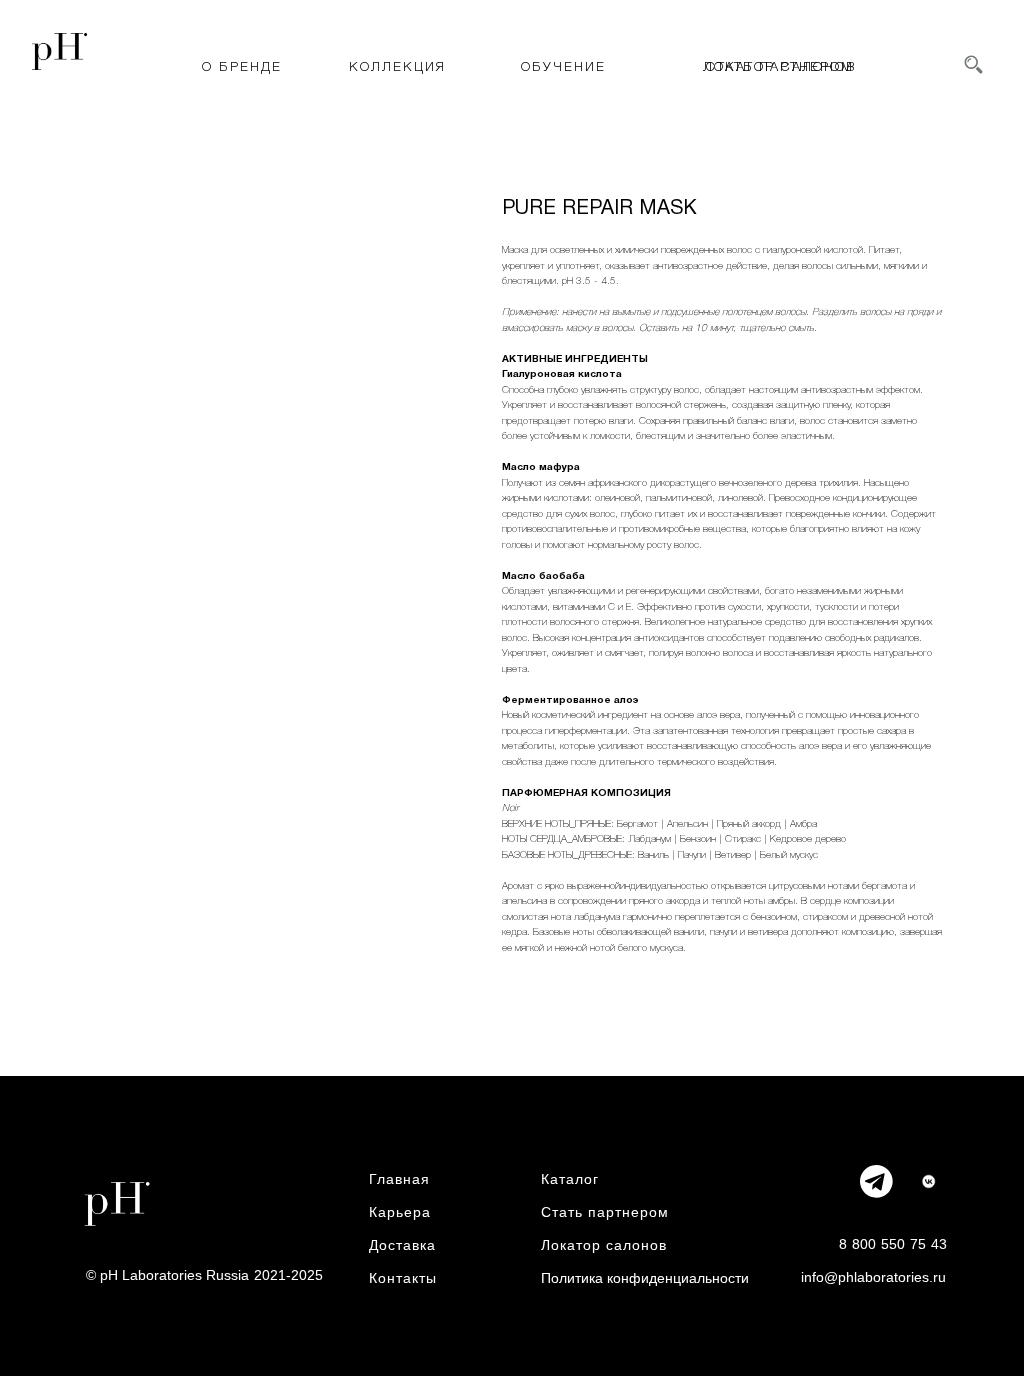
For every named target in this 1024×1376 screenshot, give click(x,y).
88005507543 (893, 1244)
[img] (928, 1181)
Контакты (403, 1278)
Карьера (400, 1212)
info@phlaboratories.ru (873, 1277)
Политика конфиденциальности (645, 1278)
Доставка (402, 1245)
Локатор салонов (604, 1245)
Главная (399, 1179)
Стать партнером (605, 1212)
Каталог (570, 1179)
